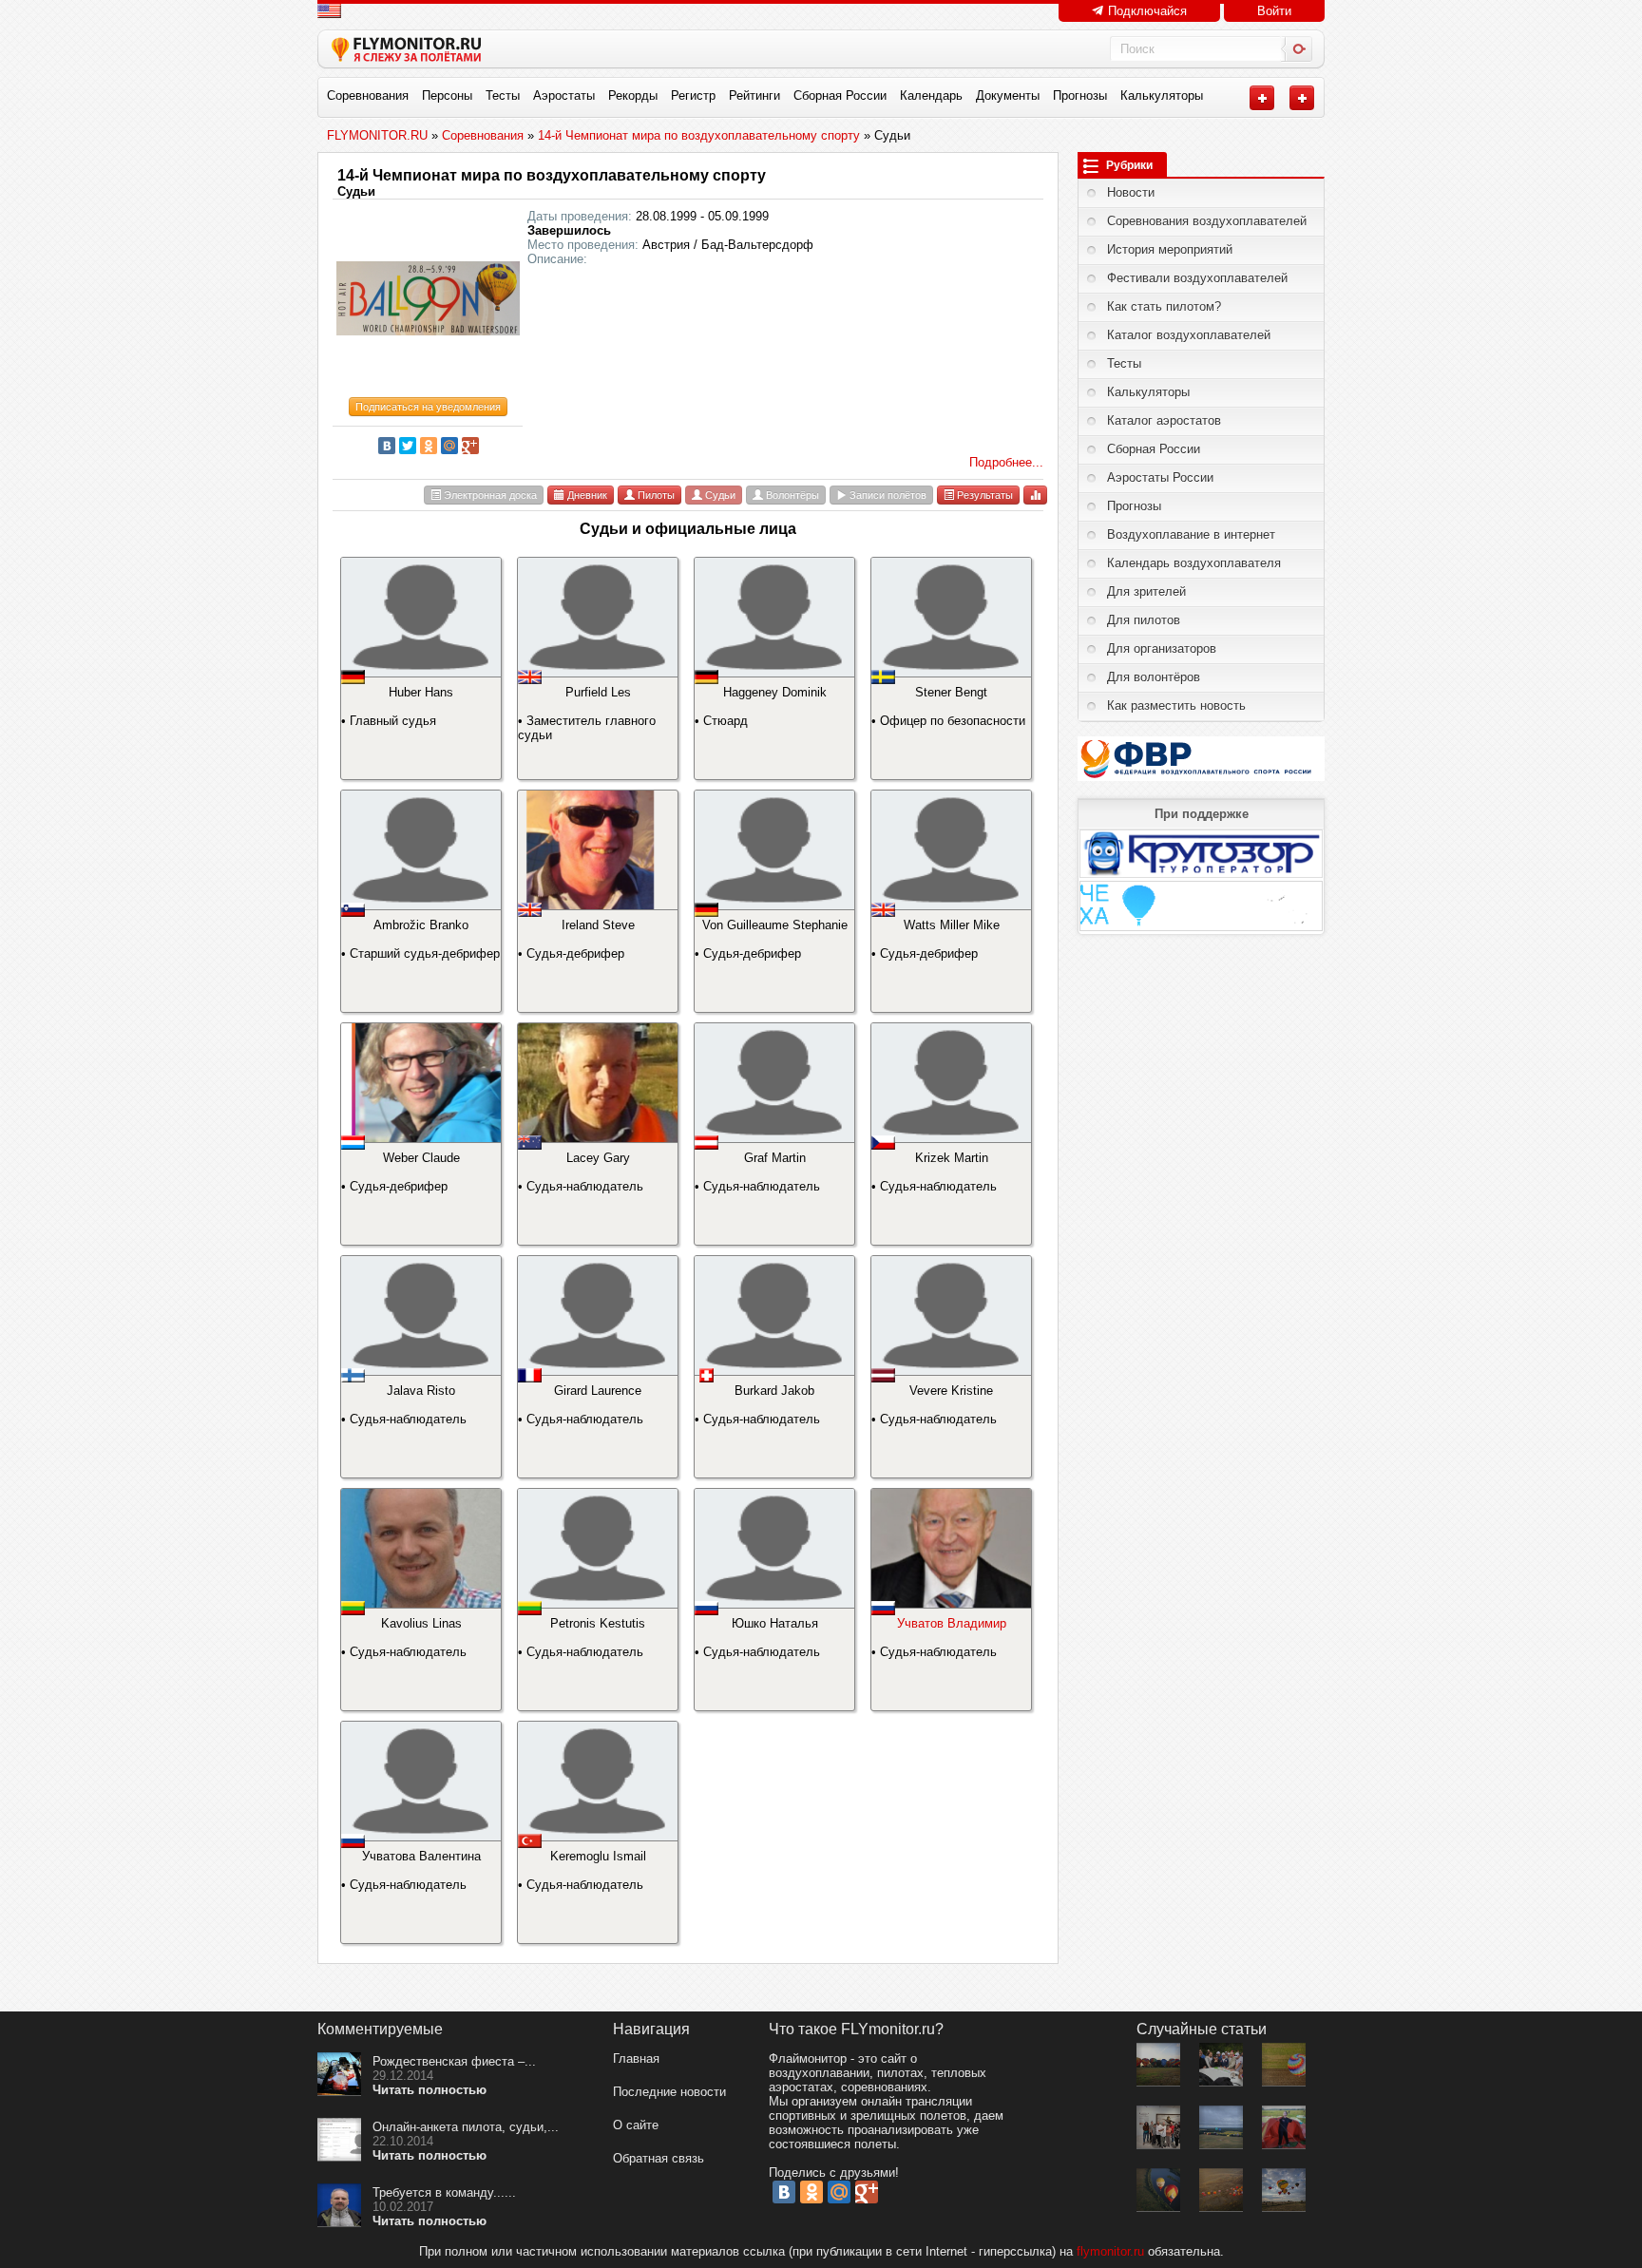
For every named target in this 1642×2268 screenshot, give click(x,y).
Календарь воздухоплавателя (1194, 563)
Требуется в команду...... (444, 2192)
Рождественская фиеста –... (454, 2061)
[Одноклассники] (429, 446)
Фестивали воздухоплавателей (1197, 278)
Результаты (983, 495)
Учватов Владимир (952, 1623)
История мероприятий (1170, 249)
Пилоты (655, 495)
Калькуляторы (1162, 95)
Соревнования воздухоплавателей (1207, 221)
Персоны (447, 95)
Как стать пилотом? (1164, 306)
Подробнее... (1006, 462)
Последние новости (669, 2092)
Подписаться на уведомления (428, 407)
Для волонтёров (1154, 677)
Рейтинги (754, 95)
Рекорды (633, 95)
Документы (1008, 95)
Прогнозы (1080, 95)
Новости (1131, 192)
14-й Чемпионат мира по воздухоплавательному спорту (552, 175)
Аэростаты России (1160, 477)
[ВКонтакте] (387, 446)
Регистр (693, 95)
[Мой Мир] (449, 446)
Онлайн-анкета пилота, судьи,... (466, 2127)
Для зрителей (1146, 591)
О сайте (636, 2125)
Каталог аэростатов (1164, 420)
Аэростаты (564, 95)
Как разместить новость (1176, 705)
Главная (636, 2058)
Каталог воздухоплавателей (1189, 335)
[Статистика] (1035, 495)
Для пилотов (1144, 620)
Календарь (931, 95)
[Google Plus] (470, 446)
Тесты (503, 95)
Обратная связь (659, 2158)
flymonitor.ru (1110, 2251)
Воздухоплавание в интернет (1191, 534)
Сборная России (840, 95)
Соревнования (368, 95)
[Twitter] (408, 446)
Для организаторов (1162, 648)
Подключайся (1146, 11)
